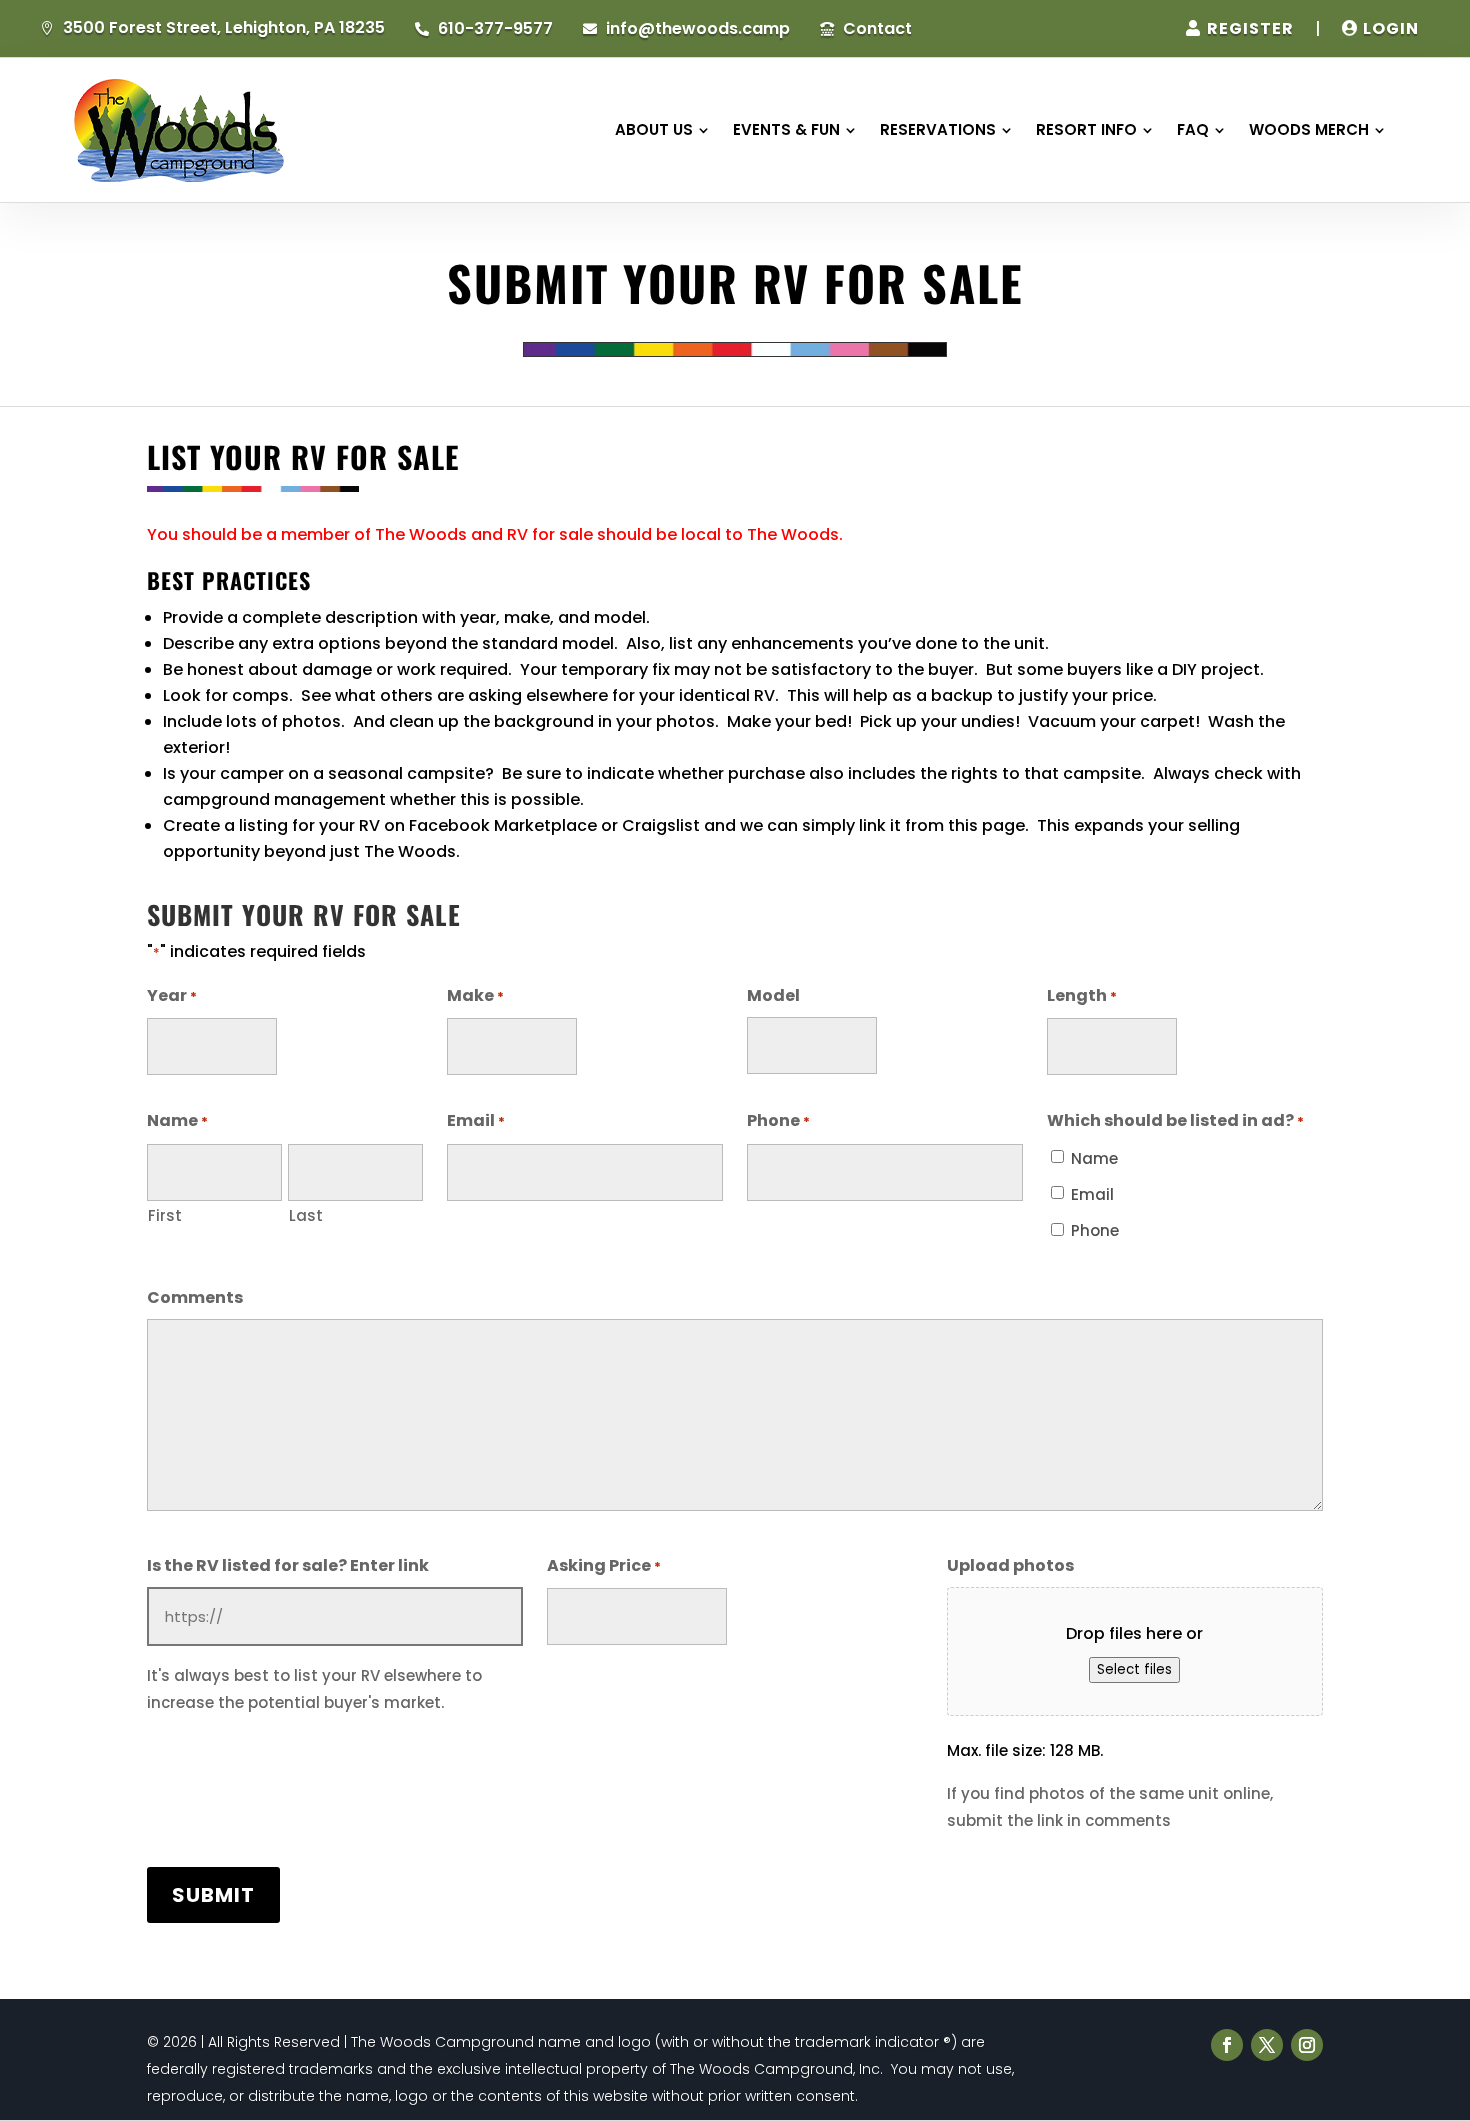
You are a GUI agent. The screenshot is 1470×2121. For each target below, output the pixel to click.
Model (773, 995)
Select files (1134, 1669)
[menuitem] (662, 129)
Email (476, 1120)
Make (475, 995)
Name (1094, 1158)
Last (306, 1215)
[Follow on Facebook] (1227, 2045)
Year (172, 995)
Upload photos (1010, 1565)
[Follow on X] (1267, 2045)
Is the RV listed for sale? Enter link (288, 1565)
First (165, 1215)
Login (1391, 28)
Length (1082, 995)
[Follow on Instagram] (1307, 2045)
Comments (195, 1297)
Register (1250, 28)
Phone (778, 1120)
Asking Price (604, 1565)
